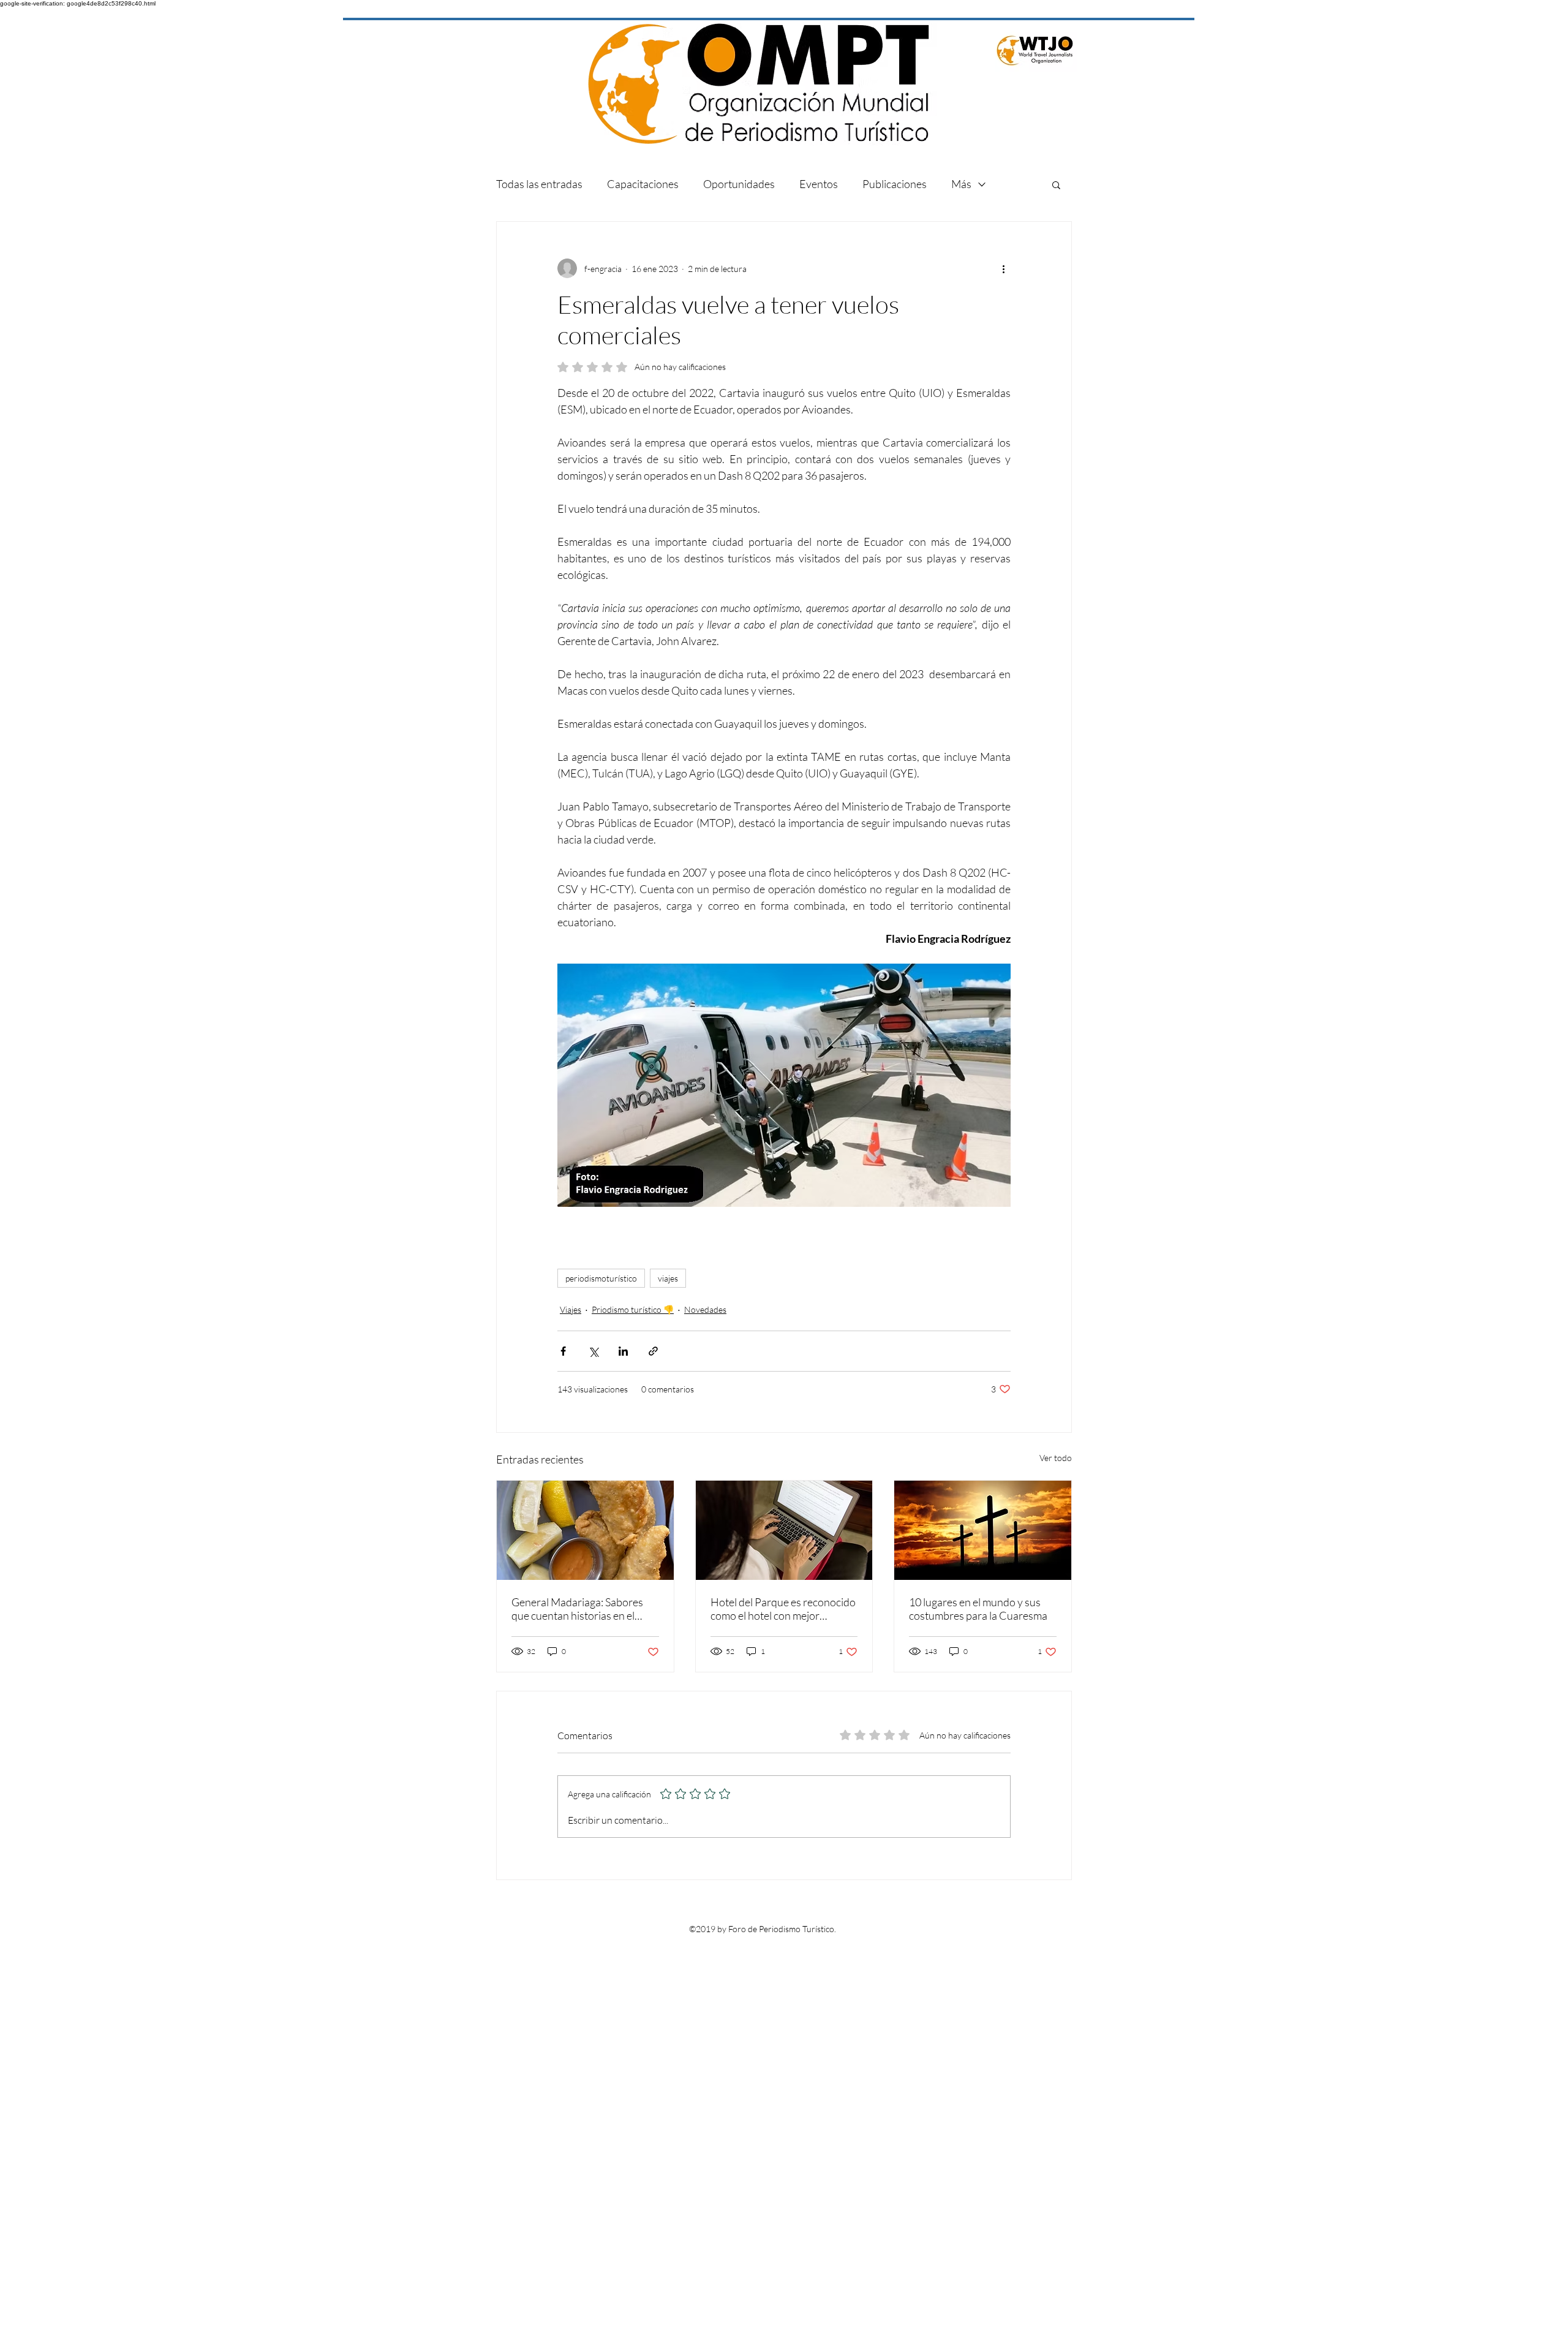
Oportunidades (739, 184)
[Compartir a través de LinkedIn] (623, 1351)
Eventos (819, 184)
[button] (1056, 184)
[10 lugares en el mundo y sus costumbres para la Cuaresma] (983, 1530)
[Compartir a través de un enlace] (653, 1351)
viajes (668, 1278)
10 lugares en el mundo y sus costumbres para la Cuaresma (978, 1609)
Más (961, 184)
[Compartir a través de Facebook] (563, 1351)
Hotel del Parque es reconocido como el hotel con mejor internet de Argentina (783, 1609)
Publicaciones (895, 184)
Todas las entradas (539, 184)
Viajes (571, 1309)
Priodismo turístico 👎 (633, 1309)
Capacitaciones (643, 184)
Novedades (705, 1309)
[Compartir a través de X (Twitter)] (593, 1351)
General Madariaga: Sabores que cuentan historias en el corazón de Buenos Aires (577, 1609)
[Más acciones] (1003, 268)
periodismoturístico (601, 1278)
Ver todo (1056, 1458)
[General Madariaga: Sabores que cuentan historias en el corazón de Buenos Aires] (585, 1530)
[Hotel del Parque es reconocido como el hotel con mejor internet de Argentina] (784, 1530)
